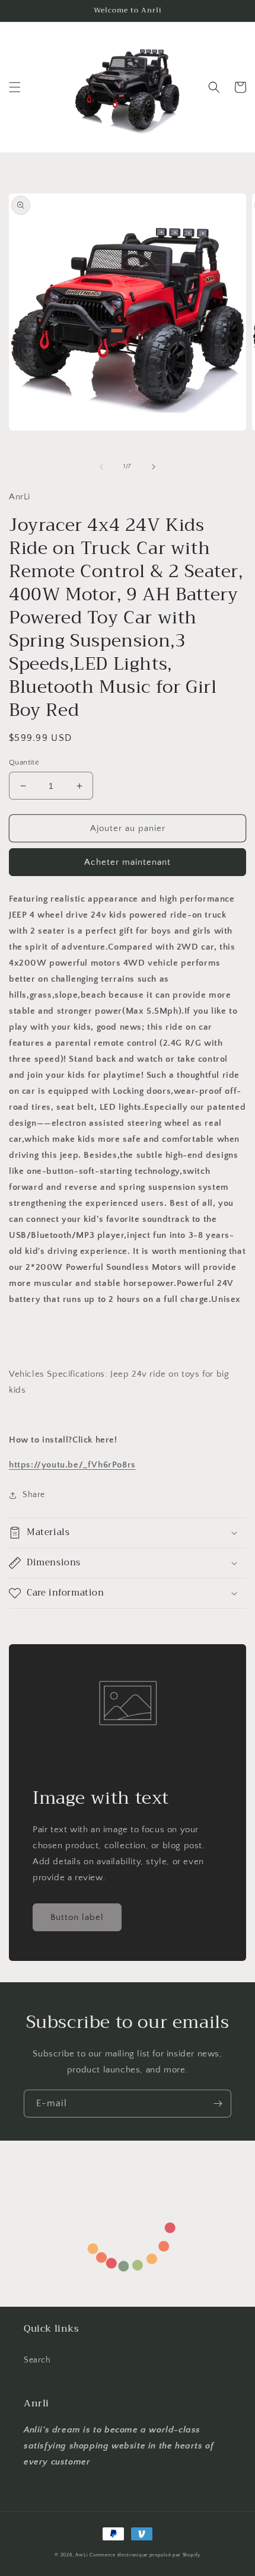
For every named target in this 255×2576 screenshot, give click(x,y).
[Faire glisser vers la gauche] (101, 467)
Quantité (24, 762)
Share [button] (34, 1495)
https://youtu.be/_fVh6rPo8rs (72, 1465)
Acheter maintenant (128, 862)
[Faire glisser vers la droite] (154, 467)
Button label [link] (77, 1917)
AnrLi (82, 2555)
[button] (15, 87)
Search (37, 2360)
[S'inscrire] (218, 2104)
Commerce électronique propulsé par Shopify (145, 2555)
